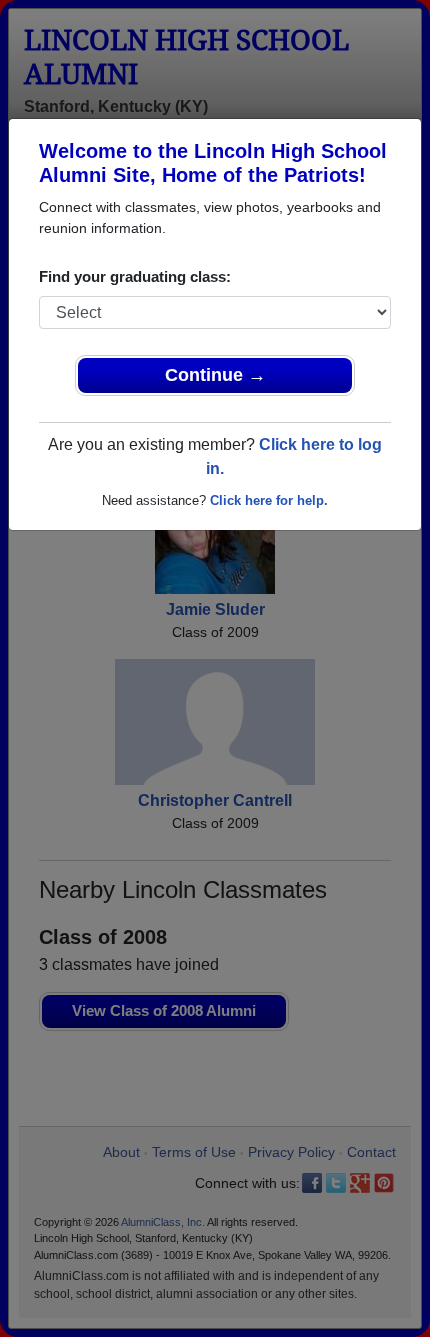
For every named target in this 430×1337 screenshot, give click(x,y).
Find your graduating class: (135, 276)
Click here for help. (269, 500)
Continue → (215, 375)
